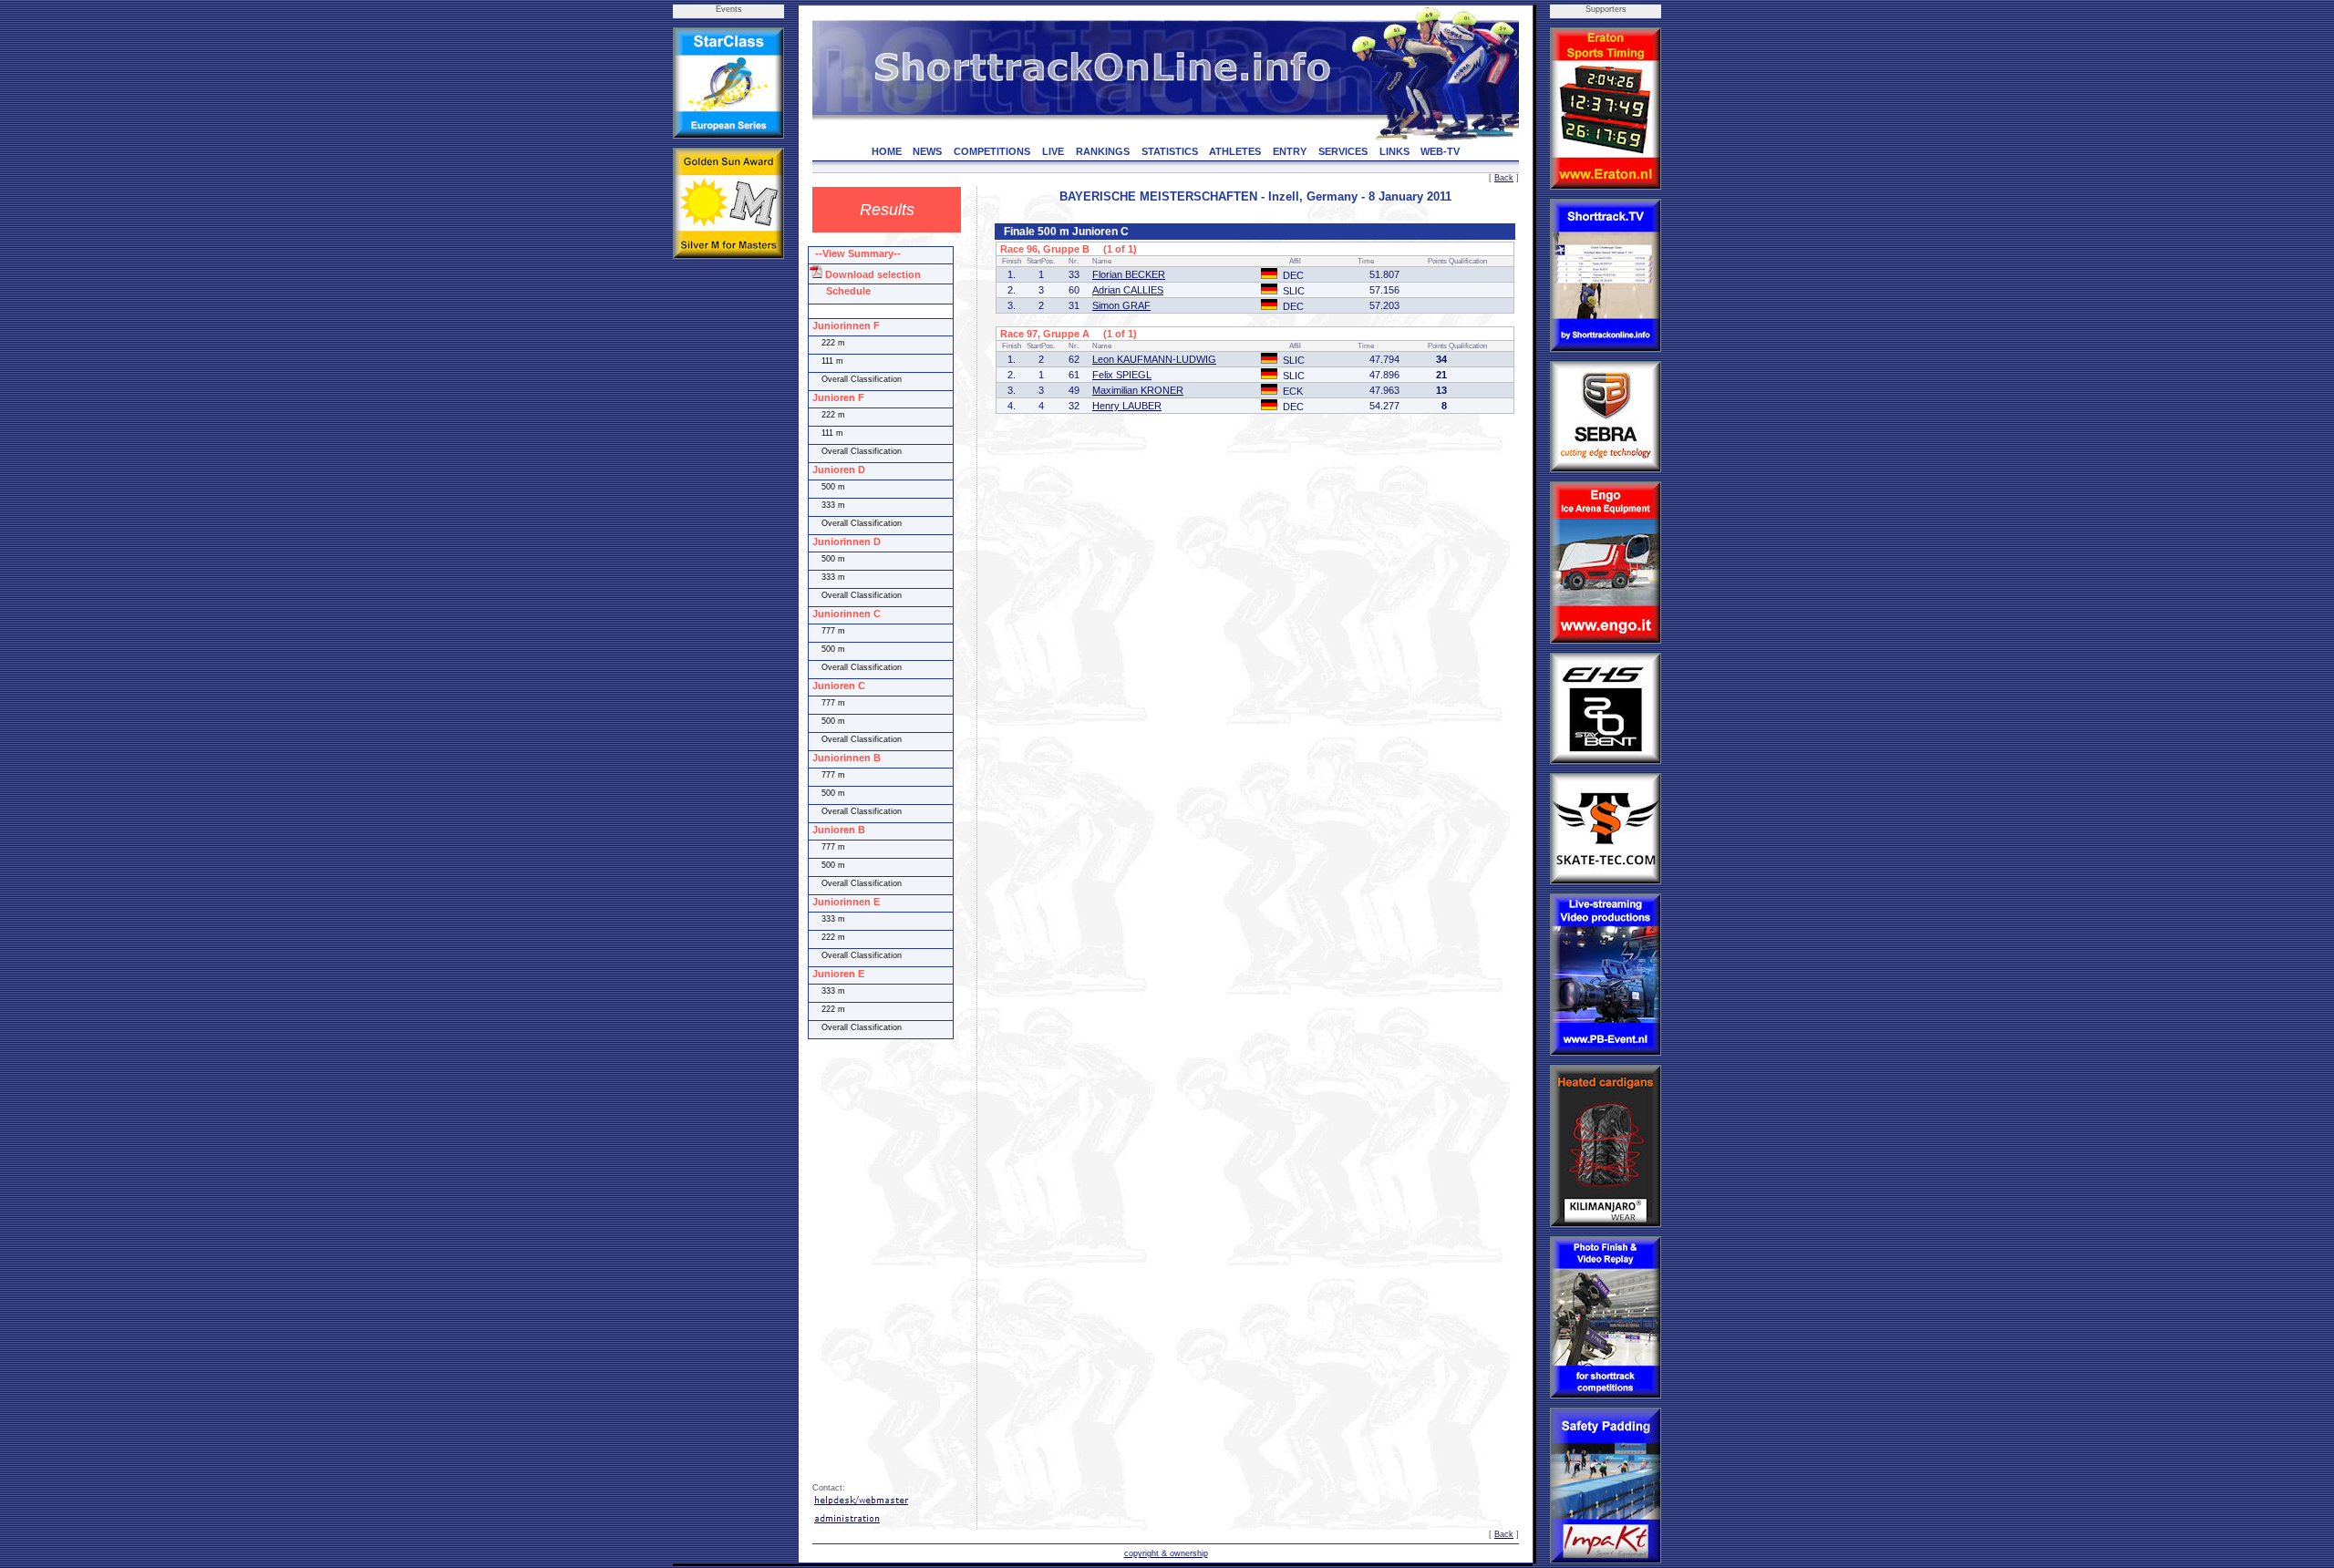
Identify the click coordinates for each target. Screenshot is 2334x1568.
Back (1504, 178)
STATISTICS (1170, 151)
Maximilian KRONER (1138, 390)
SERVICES (1343, 151)
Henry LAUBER (1127, 406)
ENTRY (1290, 151)
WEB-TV (1440, 151)
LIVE (1053, 151)
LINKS (1394, 151)
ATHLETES (1235, 151)
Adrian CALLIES (1128, 290)
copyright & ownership (1166, 1553)
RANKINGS (1103, 151)
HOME (887, 151)
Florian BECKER (1129, 274)
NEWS (927, 151)
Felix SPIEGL (1122, 375)
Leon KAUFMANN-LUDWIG (1154, 359)
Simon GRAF (1121, 305)
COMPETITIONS (992, 151)
